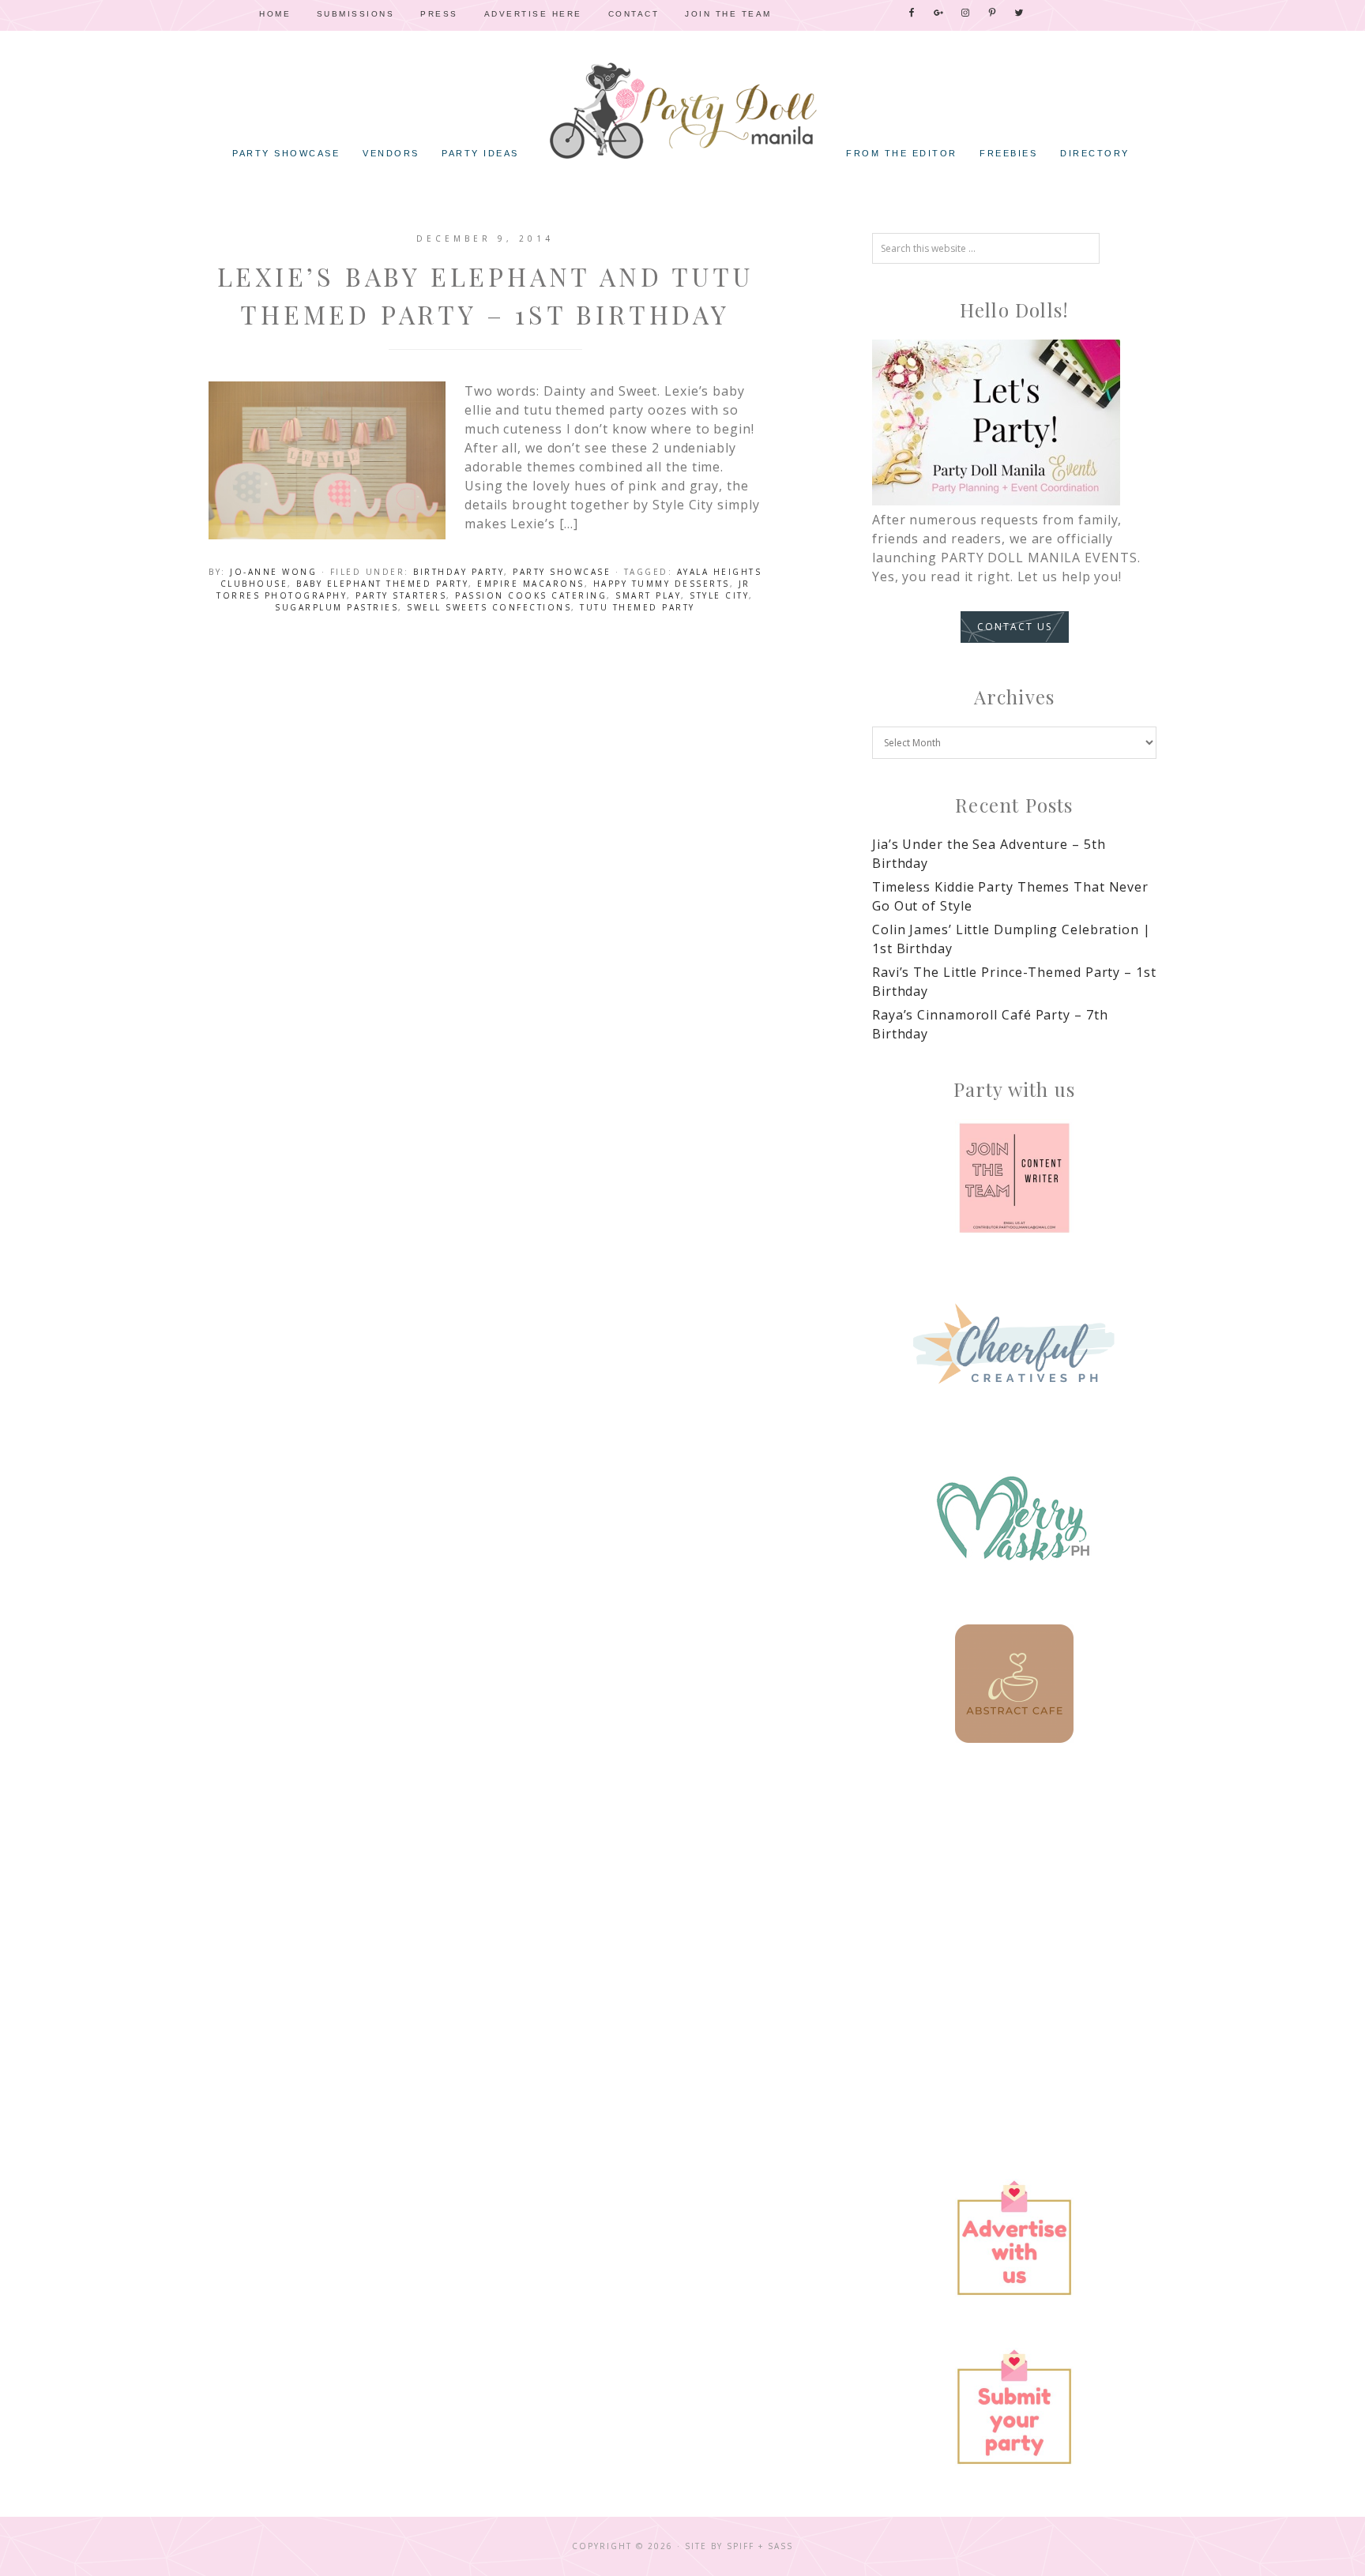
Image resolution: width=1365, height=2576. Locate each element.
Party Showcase (562, 572)
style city (719, 595)
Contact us (1015, 627)
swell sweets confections (489, 607)
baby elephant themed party (382, 584)
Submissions (356, 14)
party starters (401, 595)
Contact (634, 14)
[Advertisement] (1014, 1904)
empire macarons (531, 584)
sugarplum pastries (337, 607)
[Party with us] (1014, 1178)
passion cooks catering (531, 595)
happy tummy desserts (662, 584)
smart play (648, 595)
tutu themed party (637, 607)
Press (439, 14)
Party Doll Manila (682, 111)
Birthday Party (459, 572)
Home (275, 14)
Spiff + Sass (760, 2546)
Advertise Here (533, 14)
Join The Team (728, 14)
